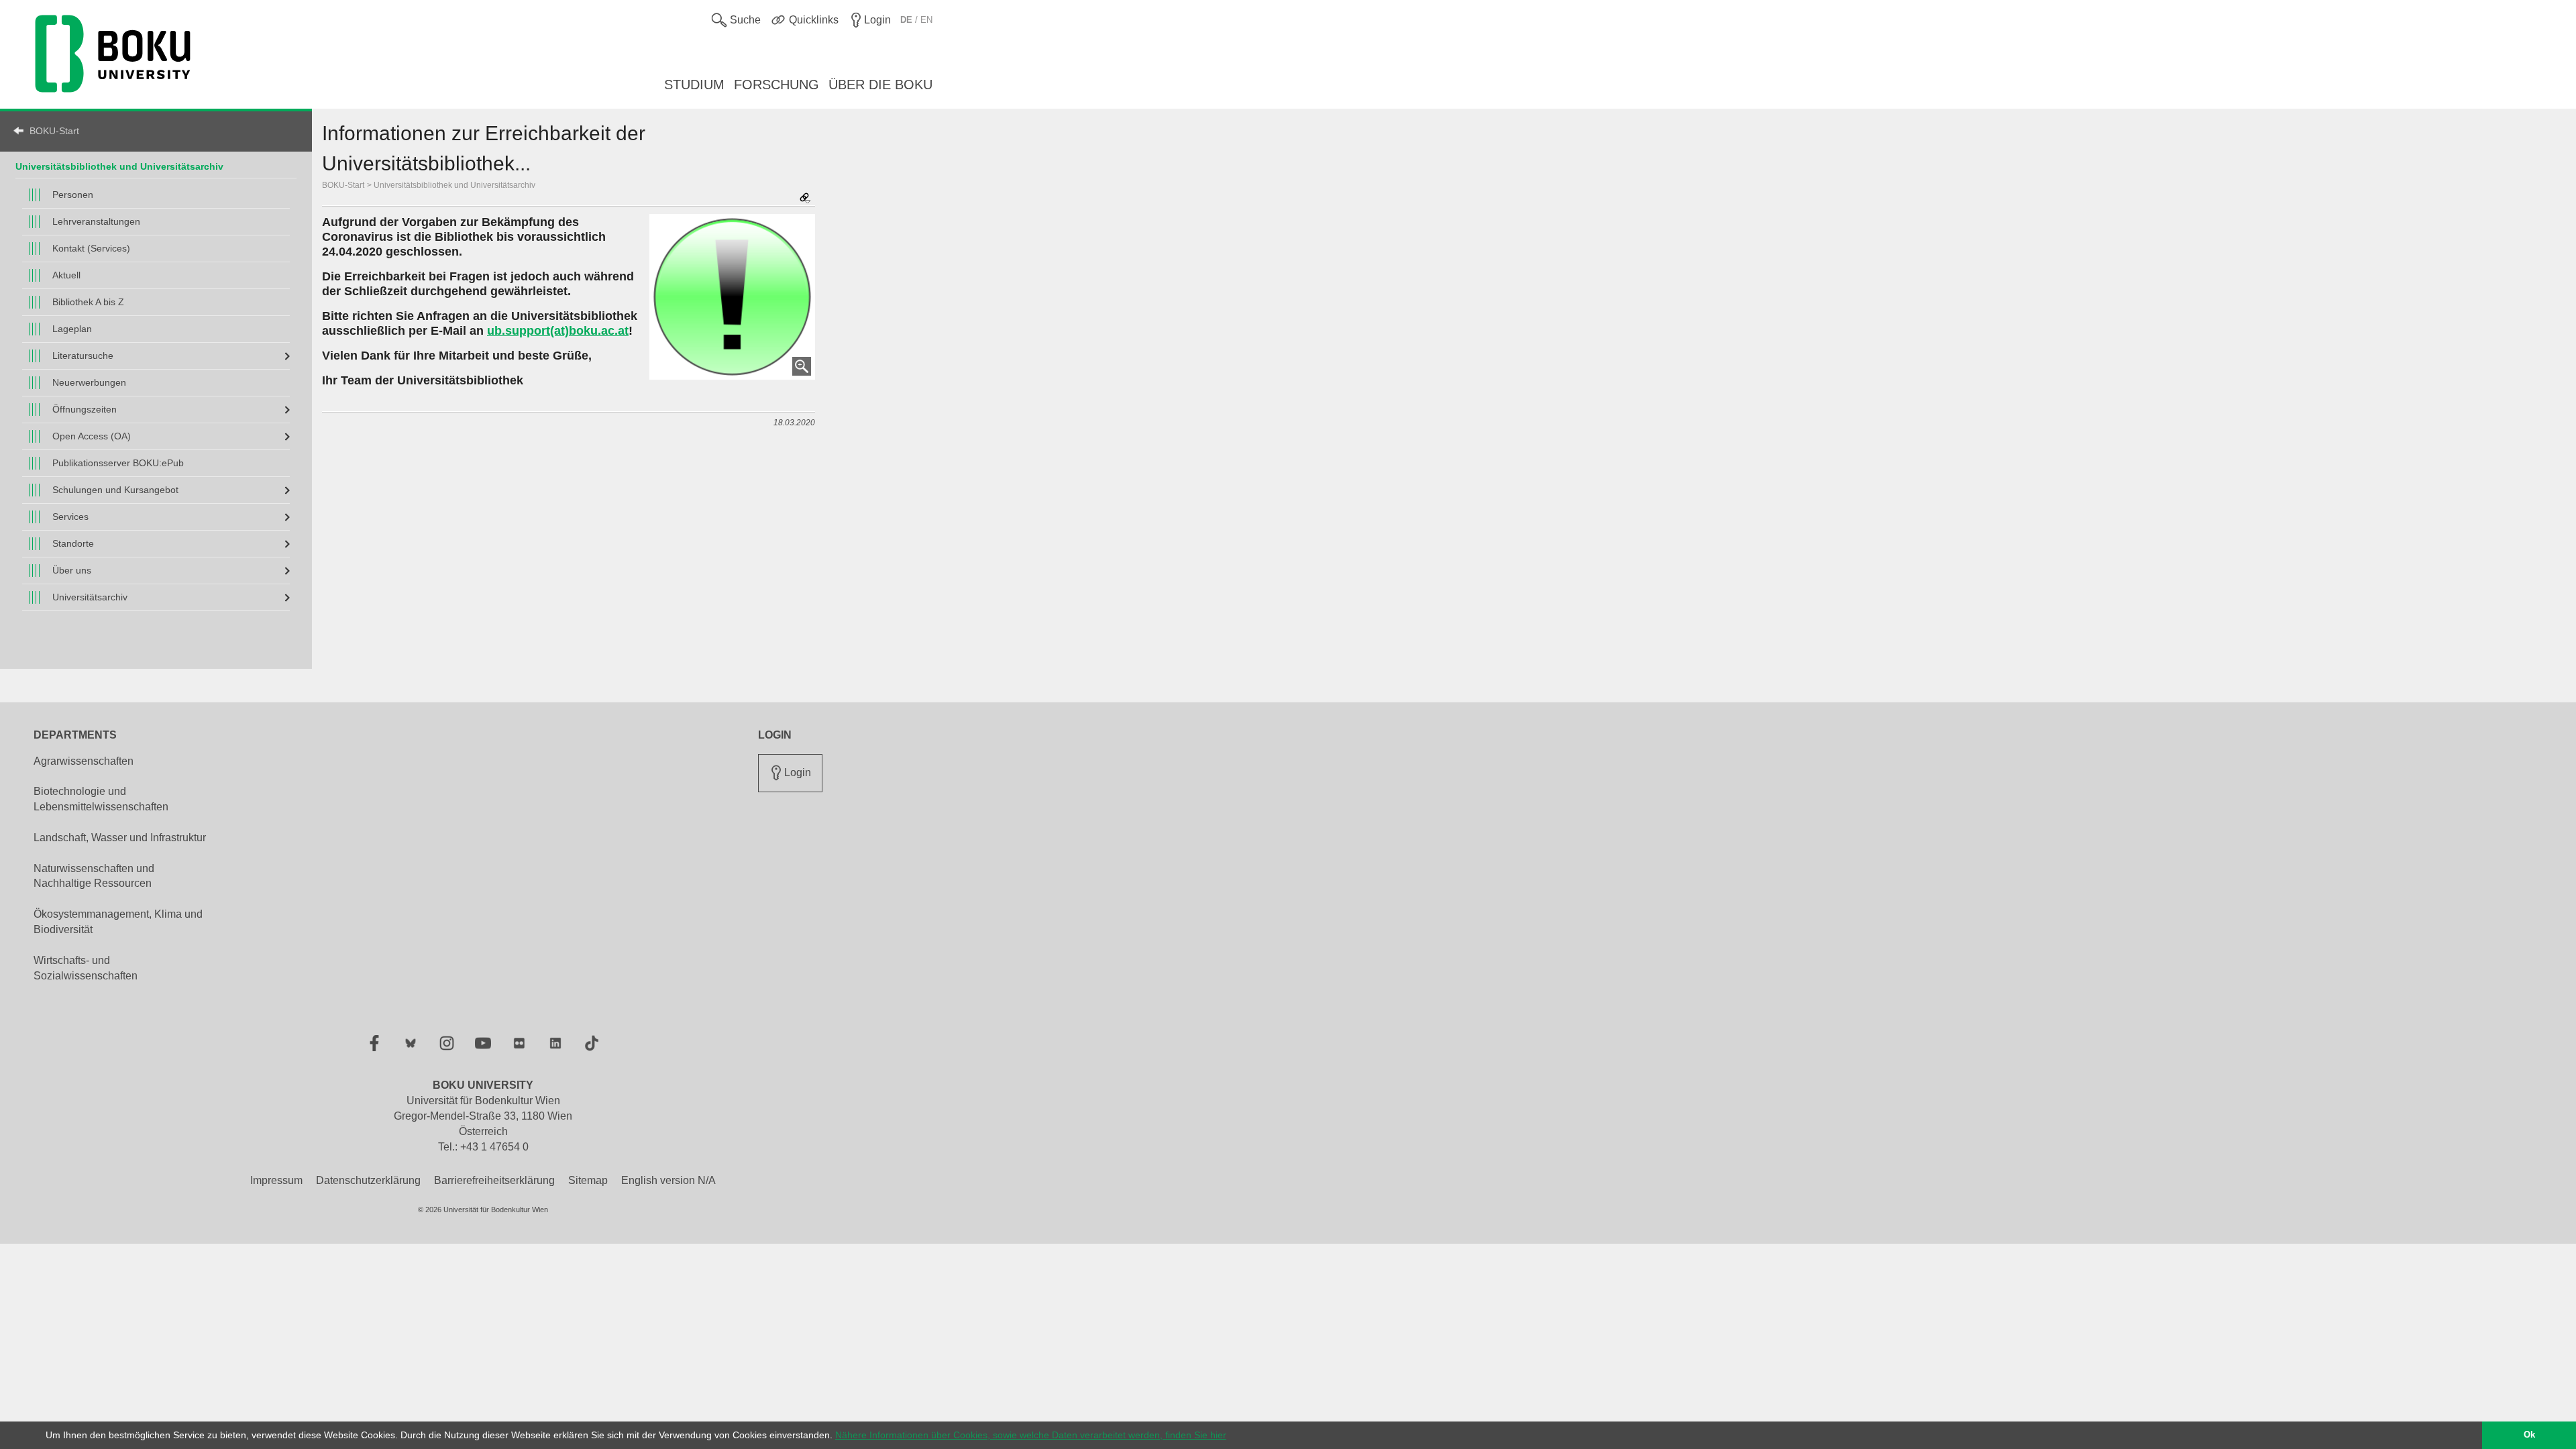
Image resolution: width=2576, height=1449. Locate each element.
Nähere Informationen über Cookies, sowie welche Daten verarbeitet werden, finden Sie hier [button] (1031, 1435)
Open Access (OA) (92, 436)
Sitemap (588, 1180)
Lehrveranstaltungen (96, 221)
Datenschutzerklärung (368, 1180)
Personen (73, 195)
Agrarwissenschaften (84, 761)
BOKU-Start (54, 131)
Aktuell (66, 275)
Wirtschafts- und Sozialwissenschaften (86, 968)
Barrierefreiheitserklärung (494, 1180)
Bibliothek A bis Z (88, 302)
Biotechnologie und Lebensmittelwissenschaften (101, 799)
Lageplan (72, 329)
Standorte (73, 543)
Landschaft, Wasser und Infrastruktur (120, 838)
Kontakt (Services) (91, 248)
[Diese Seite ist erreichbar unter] (805, 199)
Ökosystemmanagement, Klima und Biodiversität (118, 922)
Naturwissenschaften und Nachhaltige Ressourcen (94, 876)
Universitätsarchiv (90, 597)
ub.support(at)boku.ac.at (558, 331)
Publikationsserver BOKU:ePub (118, 463)
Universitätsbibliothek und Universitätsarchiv (454, 185)
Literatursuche (83, 356)
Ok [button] (2529, 1435)
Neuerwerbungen (89, 382)
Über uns (72, 570)
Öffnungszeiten (85, 409)
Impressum (276, 1180)
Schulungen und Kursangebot (115, 490)
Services (70, 517)
